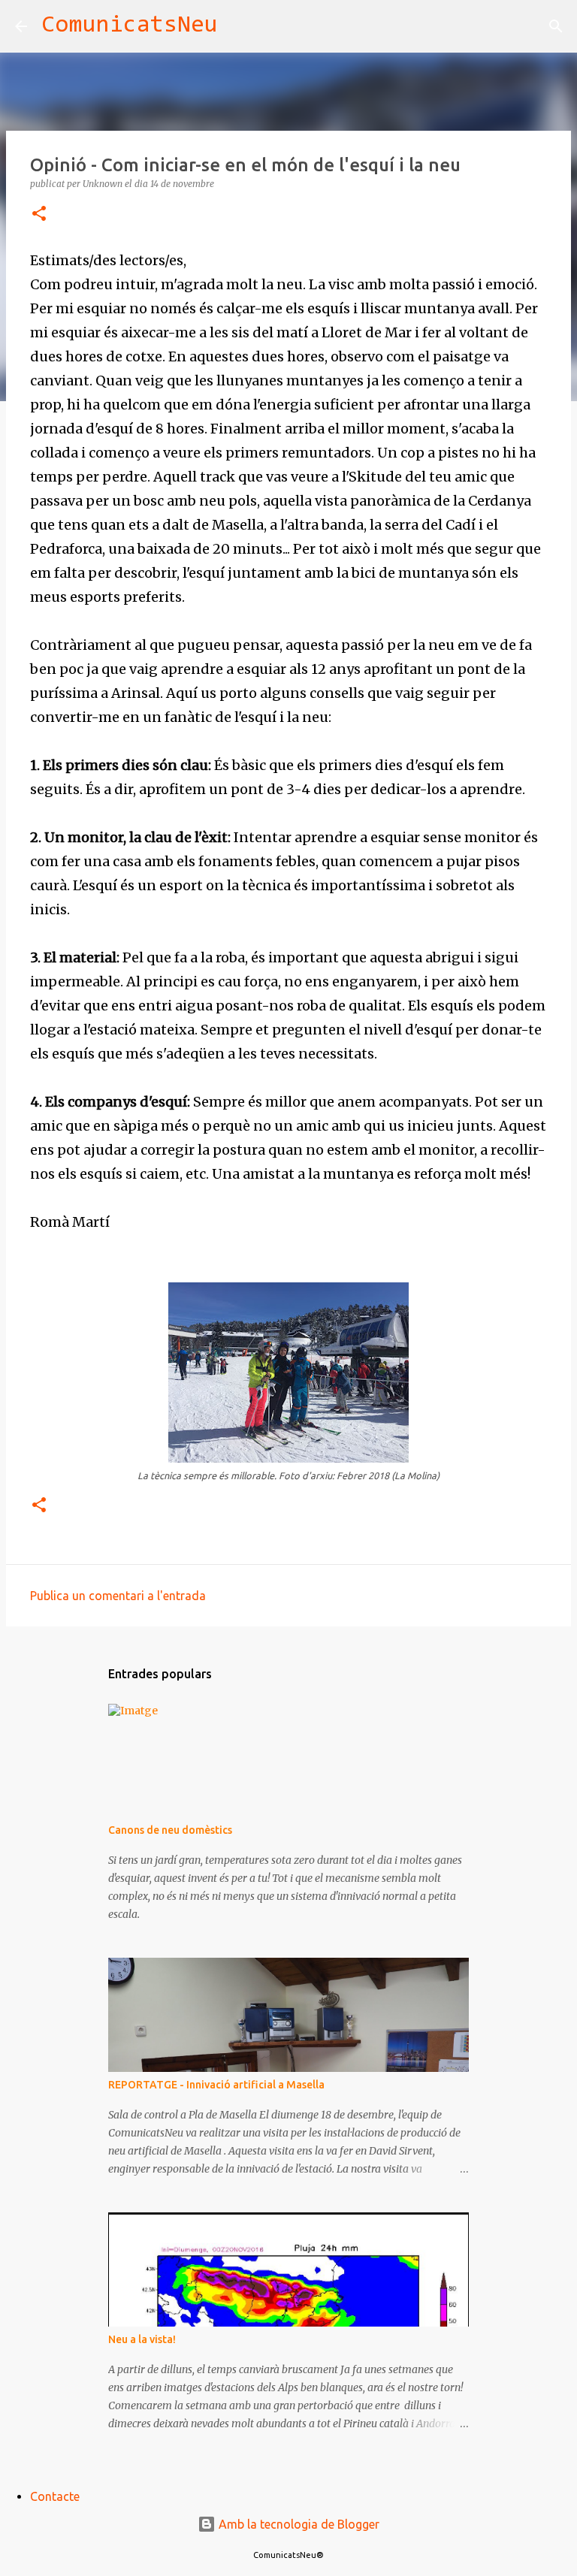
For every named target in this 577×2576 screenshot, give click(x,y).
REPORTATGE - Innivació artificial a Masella (216, 2085)
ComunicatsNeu (130, 26)
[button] (39, 214)
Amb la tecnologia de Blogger (298, 2524)
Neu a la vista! (142, 2339)
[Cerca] (239, 26)
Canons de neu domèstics (170, 1830)
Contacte (55, 2496)
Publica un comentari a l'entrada (118, 1596)
